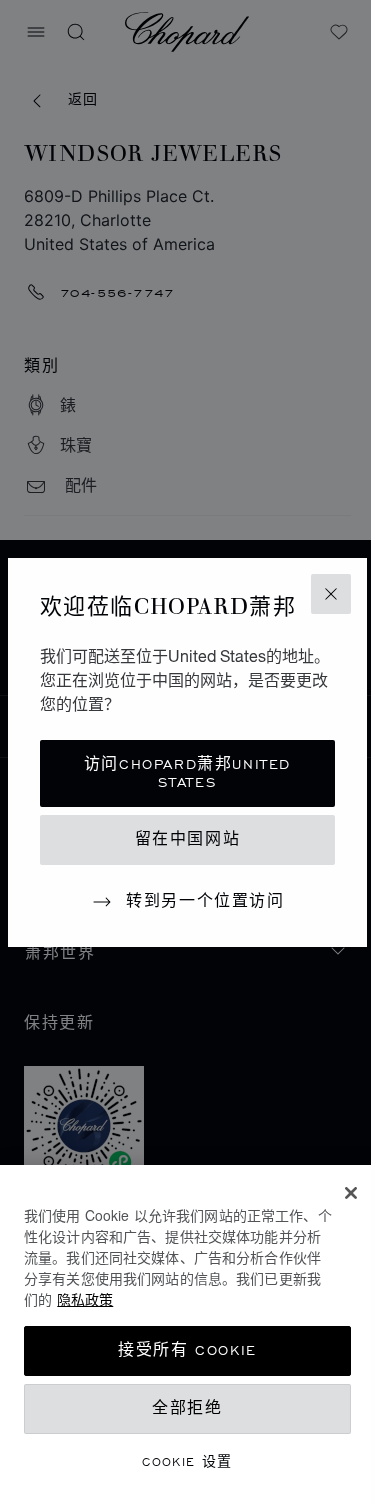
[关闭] (351, 1193)
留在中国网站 (188, 839)
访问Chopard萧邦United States (187, 773)
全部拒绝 (187, 1408)
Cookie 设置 (187, 1461)
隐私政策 (85, 1299)
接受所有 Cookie (187, 1350)
